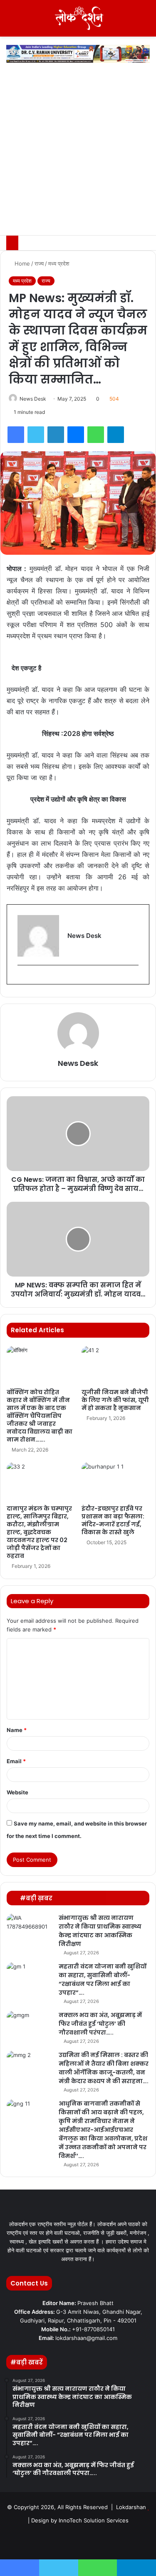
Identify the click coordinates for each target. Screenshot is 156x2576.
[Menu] (10, 21)
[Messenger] (76, 435)
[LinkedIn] (56, 435)
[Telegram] (116, 435)
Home (21, 263)
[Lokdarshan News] (78, 18)
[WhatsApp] (96, 435)
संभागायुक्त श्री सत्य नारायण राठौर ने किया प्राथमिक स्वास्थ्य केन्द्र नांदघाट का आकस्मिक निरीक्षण (100, 1931)
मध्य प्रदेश (59, 263)
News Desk (33, 399)
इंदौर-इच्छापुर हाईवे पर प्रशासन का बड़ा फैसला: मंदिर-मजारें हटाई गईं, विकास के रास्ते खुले (113, 1520)
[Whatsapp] (118, 2541)
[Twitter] (36, 435)
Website (17, 1792)
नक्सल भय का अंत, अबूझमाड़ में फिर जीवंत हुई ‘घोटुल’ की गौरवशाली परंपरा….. (100, 2024)
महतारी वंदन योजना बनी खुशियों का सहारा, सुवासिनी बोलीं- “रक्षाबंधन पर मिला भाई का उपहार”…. (103, 1979)
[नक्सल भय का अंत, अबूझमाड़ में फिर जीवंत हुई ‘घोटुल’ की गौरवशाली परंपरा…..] (30, 2026)
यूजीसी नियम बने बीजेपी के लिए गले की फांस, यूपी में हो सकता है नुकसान (115, 1400)
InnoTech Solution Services (94, 2520)
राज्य (39, 263)
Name (17, 1730)
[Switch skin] (131, 21)
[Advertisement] (78, 153)
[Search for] (146, 21)
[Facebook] (16, 435)
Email (16, 1761)
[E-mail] (21, 979)
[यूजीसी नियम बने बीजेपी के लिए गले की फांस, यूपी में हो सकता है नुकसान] (116, 1365)
